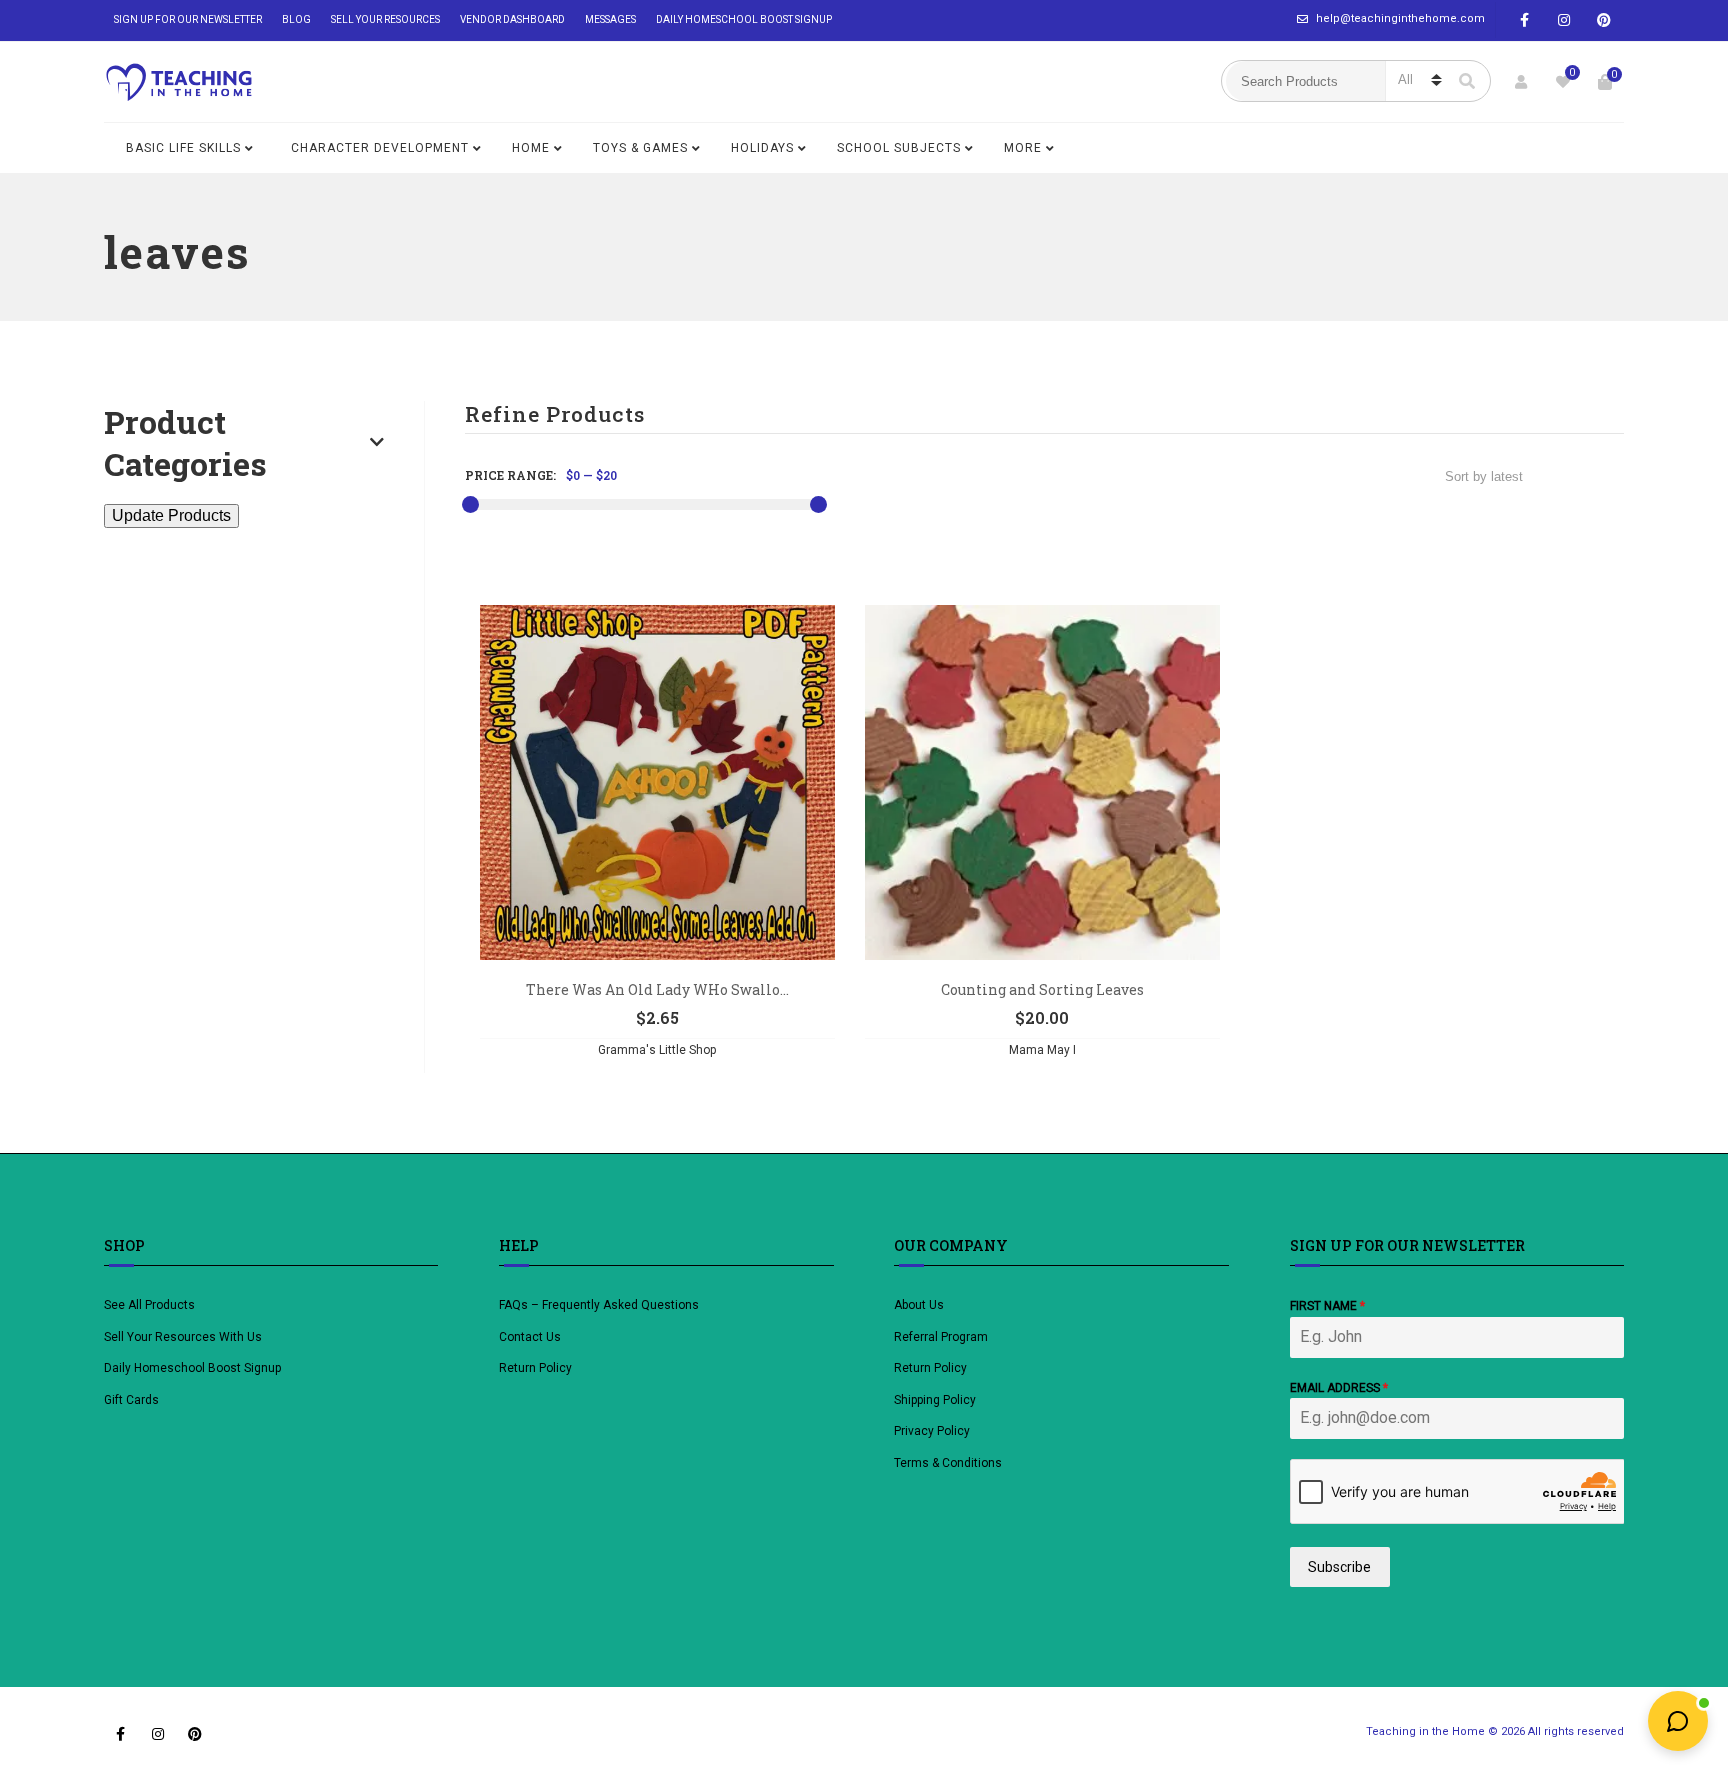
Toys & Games (640, 148)
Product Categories (185, 442)
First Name (1327, 1306)
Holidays (762, 148)
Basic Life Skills (183, 148)
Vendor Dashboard (512, 19)
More (1023, 148)
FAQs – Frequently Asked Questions (599, 1305)
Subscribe (1339, 1567)
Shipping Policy (935, 1400)
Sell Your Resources (385, 19)
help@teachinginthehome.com (1400, 18)
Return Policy (535, 1368)
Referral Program (941, 1337)
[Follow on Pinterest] (1604, 20)
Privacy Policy (932, 1431)
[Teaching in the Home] (179, 82)
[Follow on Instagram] (1564, 20)
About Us (919, 1305)
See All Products (149, 1305)
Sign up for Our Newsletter (188, 19)
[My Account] (1521, 82)
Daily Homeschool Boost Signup (744, 19)
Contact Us (530, 1337)
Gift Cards (131, 1400)
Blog (296, 19)
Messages (610, 19)
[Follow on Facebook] (1524, 20)
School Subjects (899, 148)
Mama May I (1042, 1050)
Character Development (380, 148)
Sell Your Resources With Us (184, 1337)
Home (531, 148)
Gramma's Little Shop (657, 1050)
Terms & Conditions (948, 1463)
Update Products (171, 515)
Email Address (1339, 1388)
